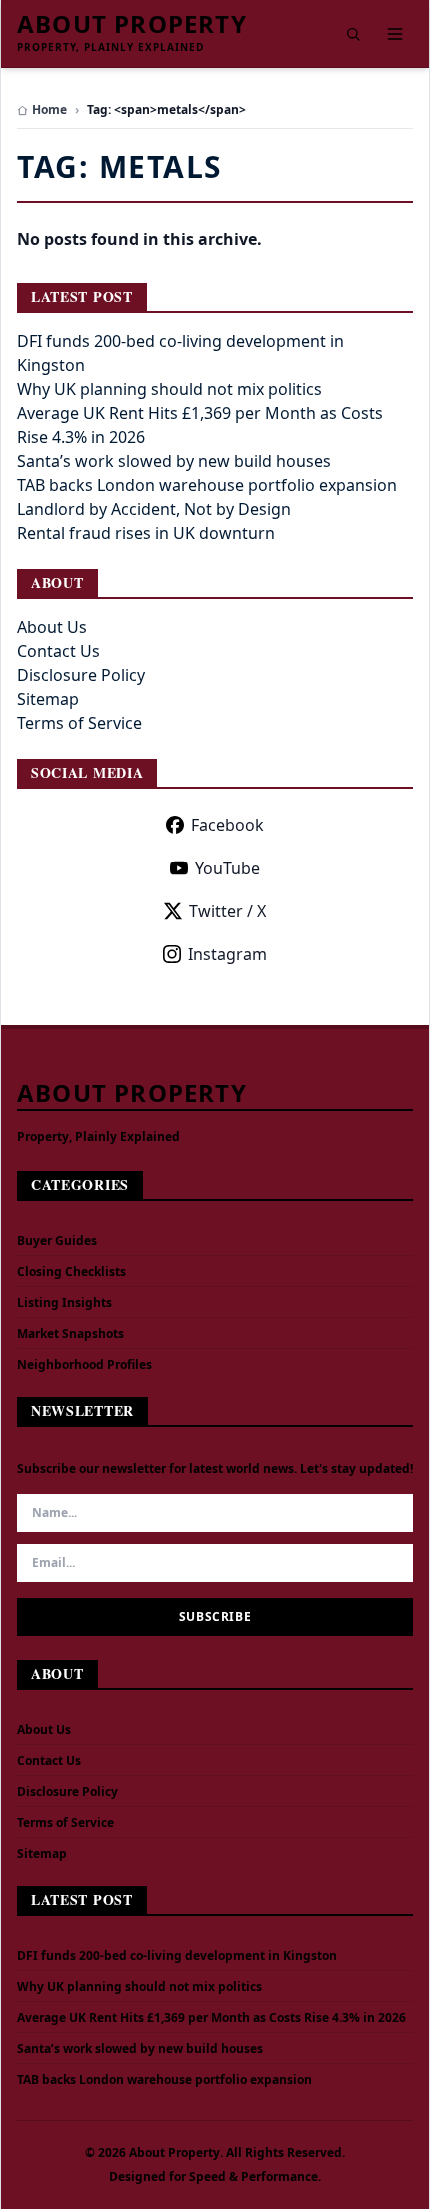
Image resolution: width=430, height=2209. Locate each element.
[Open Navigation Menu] (395, 34)
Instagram (227, 954)
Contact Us (58, 651)
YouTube (227, 868)
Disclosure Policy (81, 675)
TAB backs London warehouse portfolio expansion (207, 485)
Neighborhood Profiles (84, 1364)
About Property (132, 24)
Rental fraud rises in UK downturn (146, 533)
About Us (52, 627)
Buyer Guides (57, 1240)
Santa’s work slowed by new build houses (174, 461)
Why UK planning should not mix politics (169, 389)
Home (49, 110)
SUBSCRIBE (215, 1616)
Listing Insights (64, 1302)
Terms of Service (79, 723)
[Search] (353, 34)
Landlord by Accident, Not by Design (154, 509)
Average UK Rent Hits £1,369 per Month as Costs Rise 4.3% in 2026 (211, 2018)
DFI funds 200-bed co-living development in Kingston (177, 1956)
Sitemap (48, 699)
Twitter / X (227, 911)
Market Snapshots (70, 1333)
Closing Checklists (71, 1271)
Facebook (227, 825)
